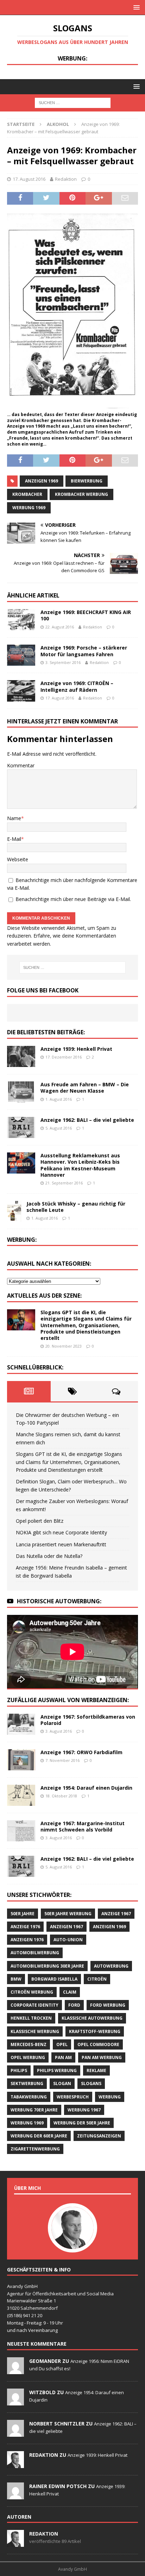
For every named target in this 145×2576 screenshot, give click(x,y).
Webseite (18, 859)
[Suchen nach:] (73, 102)
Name (14, 818)
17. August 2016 (29, 179)
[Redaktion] (15, 2464)
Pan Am (63, 2057)
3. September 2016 (63, 662)
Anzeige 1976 (25, 1927)
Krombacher (27, 494)
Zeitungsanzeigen (99, 2136)
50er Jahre (23, 1914)
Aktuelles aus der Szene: (44, 1296)
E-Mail (14, 839)
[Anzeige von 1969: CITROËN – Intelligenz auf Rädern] (21, 691)
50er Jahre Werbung (68, 1914)
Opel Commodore (98, 2044)
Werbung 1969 (29, 508)
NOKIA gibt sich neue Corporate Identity (61, 1532)
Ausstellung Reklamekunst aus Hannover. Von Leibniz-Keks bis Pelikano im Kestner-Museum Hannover (80, 1165)
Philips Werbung (57, 2070)
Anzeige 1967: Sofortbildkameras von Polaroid (88, 1720)
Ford (74, 2005)
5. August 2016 (59, 1128)
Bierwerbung (87, 481)
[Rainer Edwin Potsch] (15, 2495)
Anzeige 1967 (116, 1914)
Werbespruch (73, 2097)
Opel (62, 2044)
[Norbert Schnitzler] (15, 2433)
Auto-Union (68, 1940)
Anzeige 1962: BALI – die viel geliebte (87, 1120)
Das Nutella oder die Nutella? (49, 1556)
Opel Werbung (28, 2057)
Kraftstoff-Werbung (95, 2031)
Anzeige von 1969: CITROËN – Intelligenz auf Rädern (77, 686)
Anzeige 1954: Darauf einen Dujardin (86, 1788)
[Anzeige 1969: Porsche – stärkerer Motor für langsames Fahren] (21, 655)
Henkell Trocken (31, 2018)
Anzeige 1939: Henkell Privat (76, 1049)
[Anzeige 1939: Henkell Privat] (21, 1056)
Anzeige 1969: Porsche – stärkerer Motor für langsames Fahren (84, 651)
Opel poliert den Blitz (40, 1521)
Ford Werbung (108, 2005)
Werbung (110, 2097)
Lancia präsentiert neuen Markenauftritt (61, 1544)
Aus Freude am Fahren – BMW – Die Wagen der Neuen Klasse (85, 1088)
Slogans (91, 2083)
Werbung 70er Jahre (34, 2110)
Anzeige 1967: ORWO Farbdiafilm (81, 1752)
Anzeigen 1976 (27, 1940)
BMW (16, 1979)
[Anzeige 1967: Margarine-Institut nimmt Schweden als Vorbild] (21, 1831)
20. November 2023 (64, 1346)
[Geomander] (15, 2370)
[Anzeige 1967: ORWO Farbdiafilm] (21, 1760)
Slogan (62, 2083)
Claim (70, 1992)
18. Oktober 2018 (61, 1796)
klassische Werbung (35, 2031)
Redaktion (66, 179)
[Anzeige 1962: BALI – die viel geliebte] (21, 1127)
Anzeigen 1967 (67, 1927)
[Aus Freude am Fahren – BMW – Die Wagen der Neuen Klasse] (21, 1092)
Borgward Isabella (54, 1979)
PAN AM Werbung (102, 2057)
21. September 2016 (64, 1183)
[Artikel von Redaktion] (15, 2543)
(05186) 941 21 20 (25, 2315)
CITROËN (97, 1979)
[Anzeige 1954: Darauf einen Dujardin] (21, 1795)
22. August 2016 (60, 627)
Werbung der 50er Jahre (82, 2123)
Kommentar (21, 765)
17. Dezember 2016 (64, 1057)
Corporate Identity (34, 2005)
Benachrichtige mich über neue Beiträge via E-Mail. (73, 899)
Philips (19, 2070)
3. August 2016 (59, 1731)
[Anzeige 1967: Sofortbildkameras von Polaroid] (21, 1724)
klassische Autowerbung (92, 2018)
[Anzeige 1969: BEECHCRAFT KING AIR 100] (21, 620)
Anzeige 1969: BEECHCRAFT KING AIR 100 (86, 615)
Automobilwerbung (35, 1953)
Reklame (96, 2070)
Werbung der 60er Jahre (39, 2136)
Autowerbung (111, 1966)
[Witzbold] (15, 2402)
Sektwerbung (27, 2083)
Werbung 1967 (84, 2110)
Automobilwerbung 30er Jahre (47, 1966)
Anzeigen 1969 (42, 481)
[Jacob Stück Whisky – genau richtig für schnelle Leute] (14, 1211)
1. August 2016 (59, 1099)
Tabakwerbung (29, 2097)
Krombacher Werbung (81, 494)
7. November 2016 (62, 1760)
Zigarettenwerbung (35, 2149)
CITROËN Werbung (32, 1992)
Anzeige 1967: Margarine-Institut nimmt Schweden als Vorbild (83, 1826)
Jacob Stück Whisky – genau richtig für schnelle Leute (76, 1207)
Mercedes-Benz (29, 2044)
